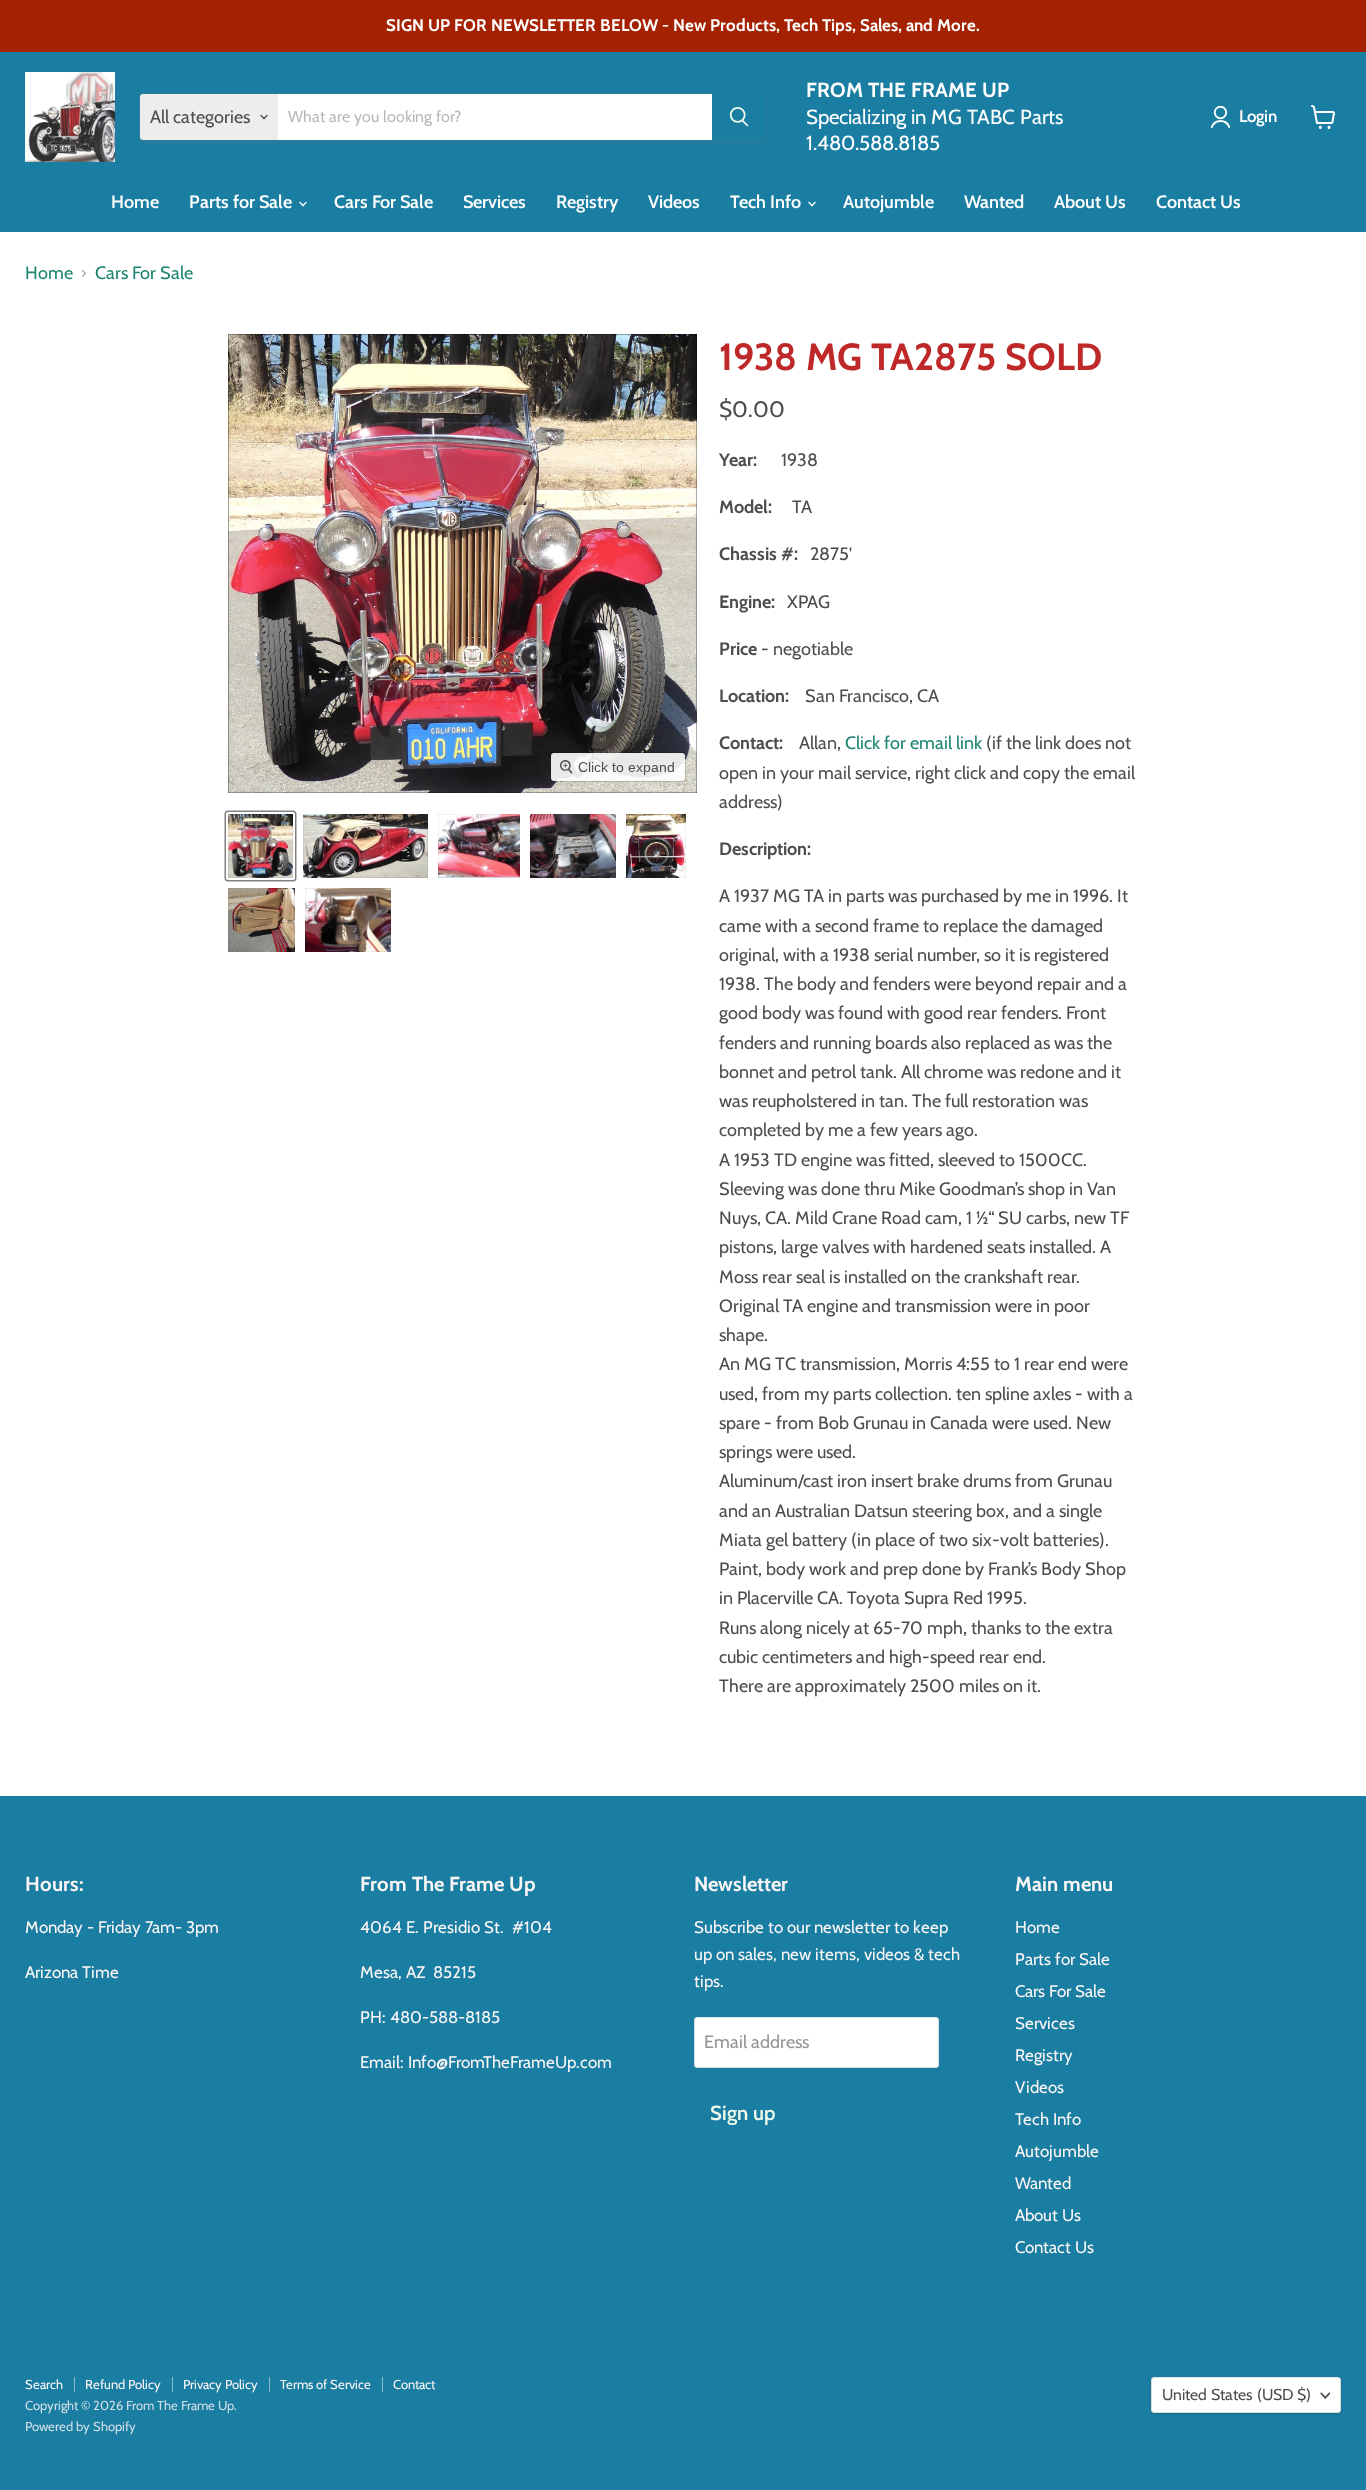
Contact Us (1198, 202)
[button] (260, 846)
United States (1236, 2394)
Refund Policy (123, 2384)
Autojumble (888, 202)
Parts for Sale (242, 202)
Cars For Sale (383, 202)
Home (135, 202)
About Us (1090, 202)
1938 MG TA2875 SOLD (910, 356)
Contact (414, 2384)
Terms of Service (325, 2384)
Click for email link (913, 743)
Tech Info (767, 202)
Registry (587, 202)
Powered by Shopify (80, 2426)
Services (494, 202)
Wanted (994, 202)
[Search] (739, 117)
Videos (674, 202)
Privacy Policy (220, 2384)
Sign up (742, 2112)
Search (44, 2384)
